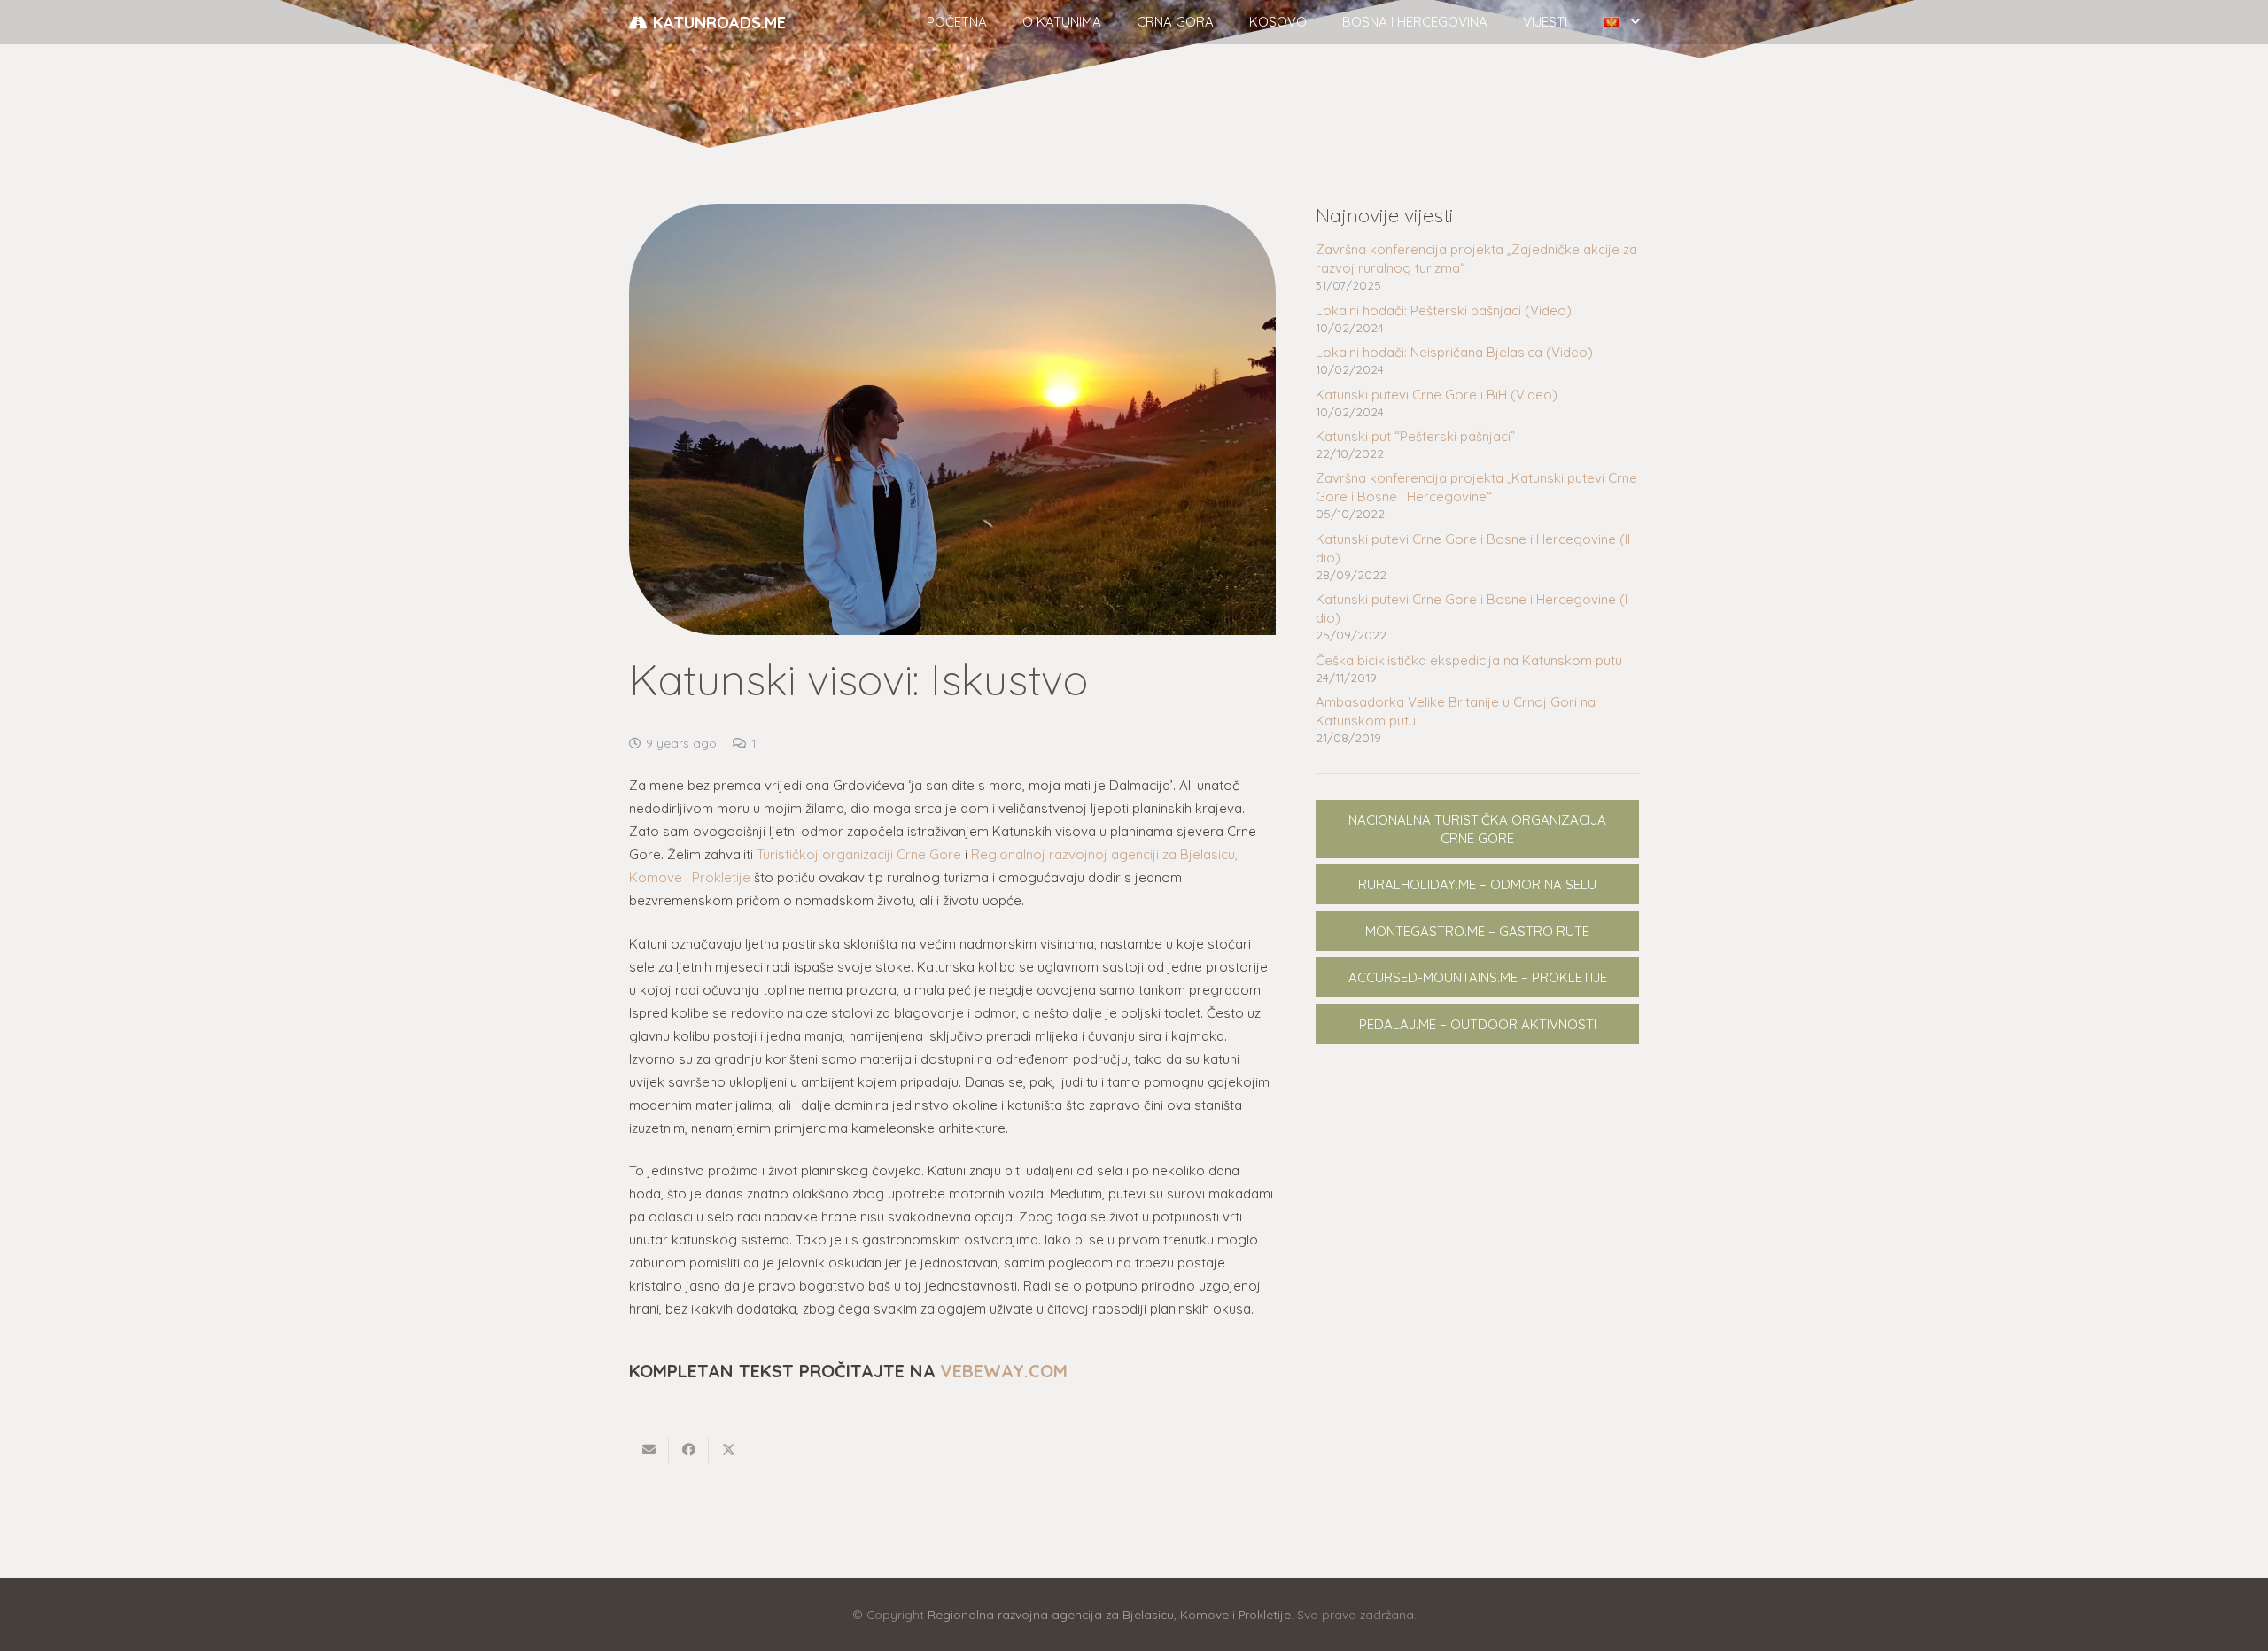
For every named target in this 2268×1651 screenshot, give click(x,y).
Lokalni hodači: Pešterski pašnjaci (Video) (1444, 310)
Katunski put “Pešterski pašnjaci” (1415, 436)
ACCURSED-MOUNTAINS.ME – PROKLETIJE (1478, 977)
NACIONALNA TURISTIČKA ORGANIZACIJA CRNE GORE (1477, 829)
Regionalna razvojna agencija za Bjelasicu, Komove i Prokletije (1109, 1614)
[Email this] (649, 1450)
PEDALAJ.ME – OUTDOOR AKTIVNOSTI (1478, 1024)
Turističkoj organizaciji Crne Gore (859, 854)
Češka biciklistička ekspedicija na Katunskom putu (1469, 660)
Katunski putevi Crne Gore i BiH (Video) (1437, 395)
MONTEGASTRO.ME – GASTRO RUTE (1477, 931)
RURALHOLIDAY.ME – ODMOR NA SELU (1477, 884)
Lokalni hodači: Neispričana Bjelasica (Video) (1454, 352)
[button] (1109, 22)
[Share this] (689, 1450)
